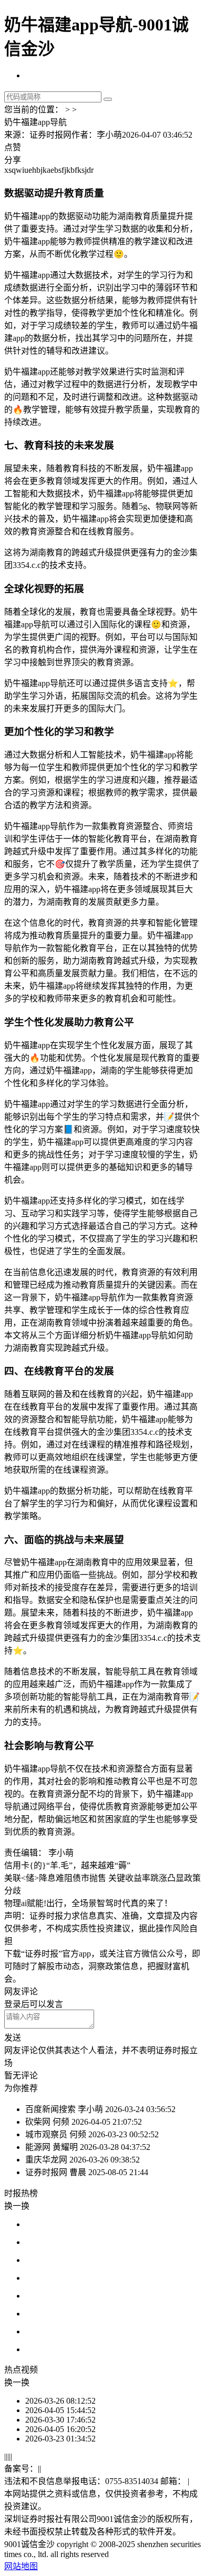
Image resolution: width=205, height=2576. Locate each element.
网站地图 (21, 2566)
